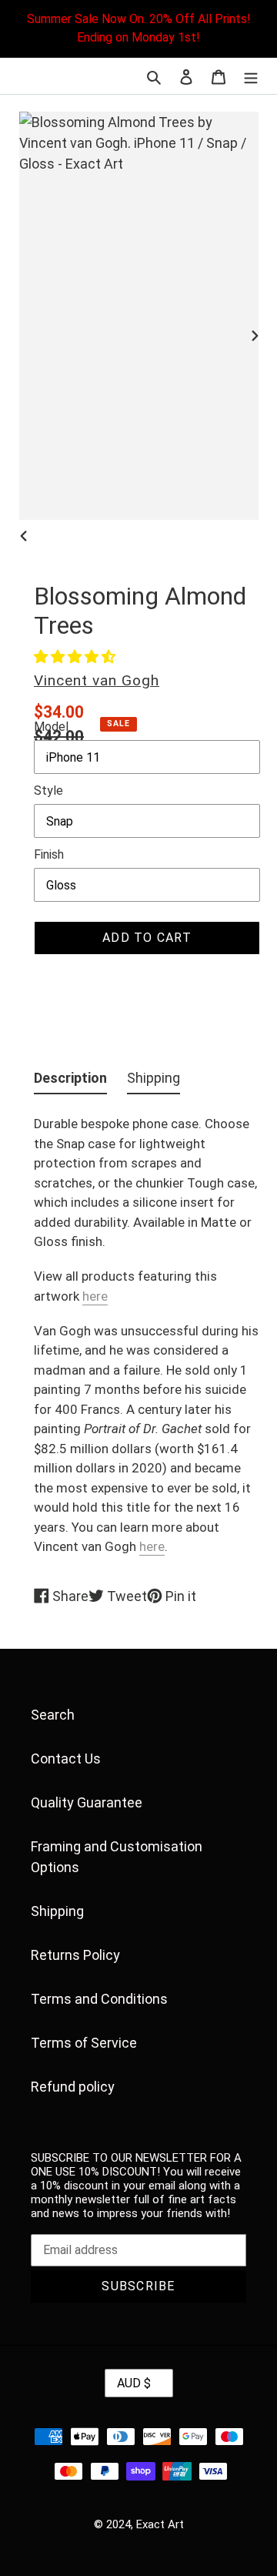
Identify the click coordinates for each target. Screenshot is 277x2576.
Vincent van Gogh (97, 680)
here (95, 1296)
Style (48, 791)
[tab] (70, 1081)
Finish (49, 854)
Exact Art (160, 2524)
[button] (75, 657)
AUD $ (134, 2383)
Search (53, 1715)
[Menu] (251, 76)
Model (51, 727)
